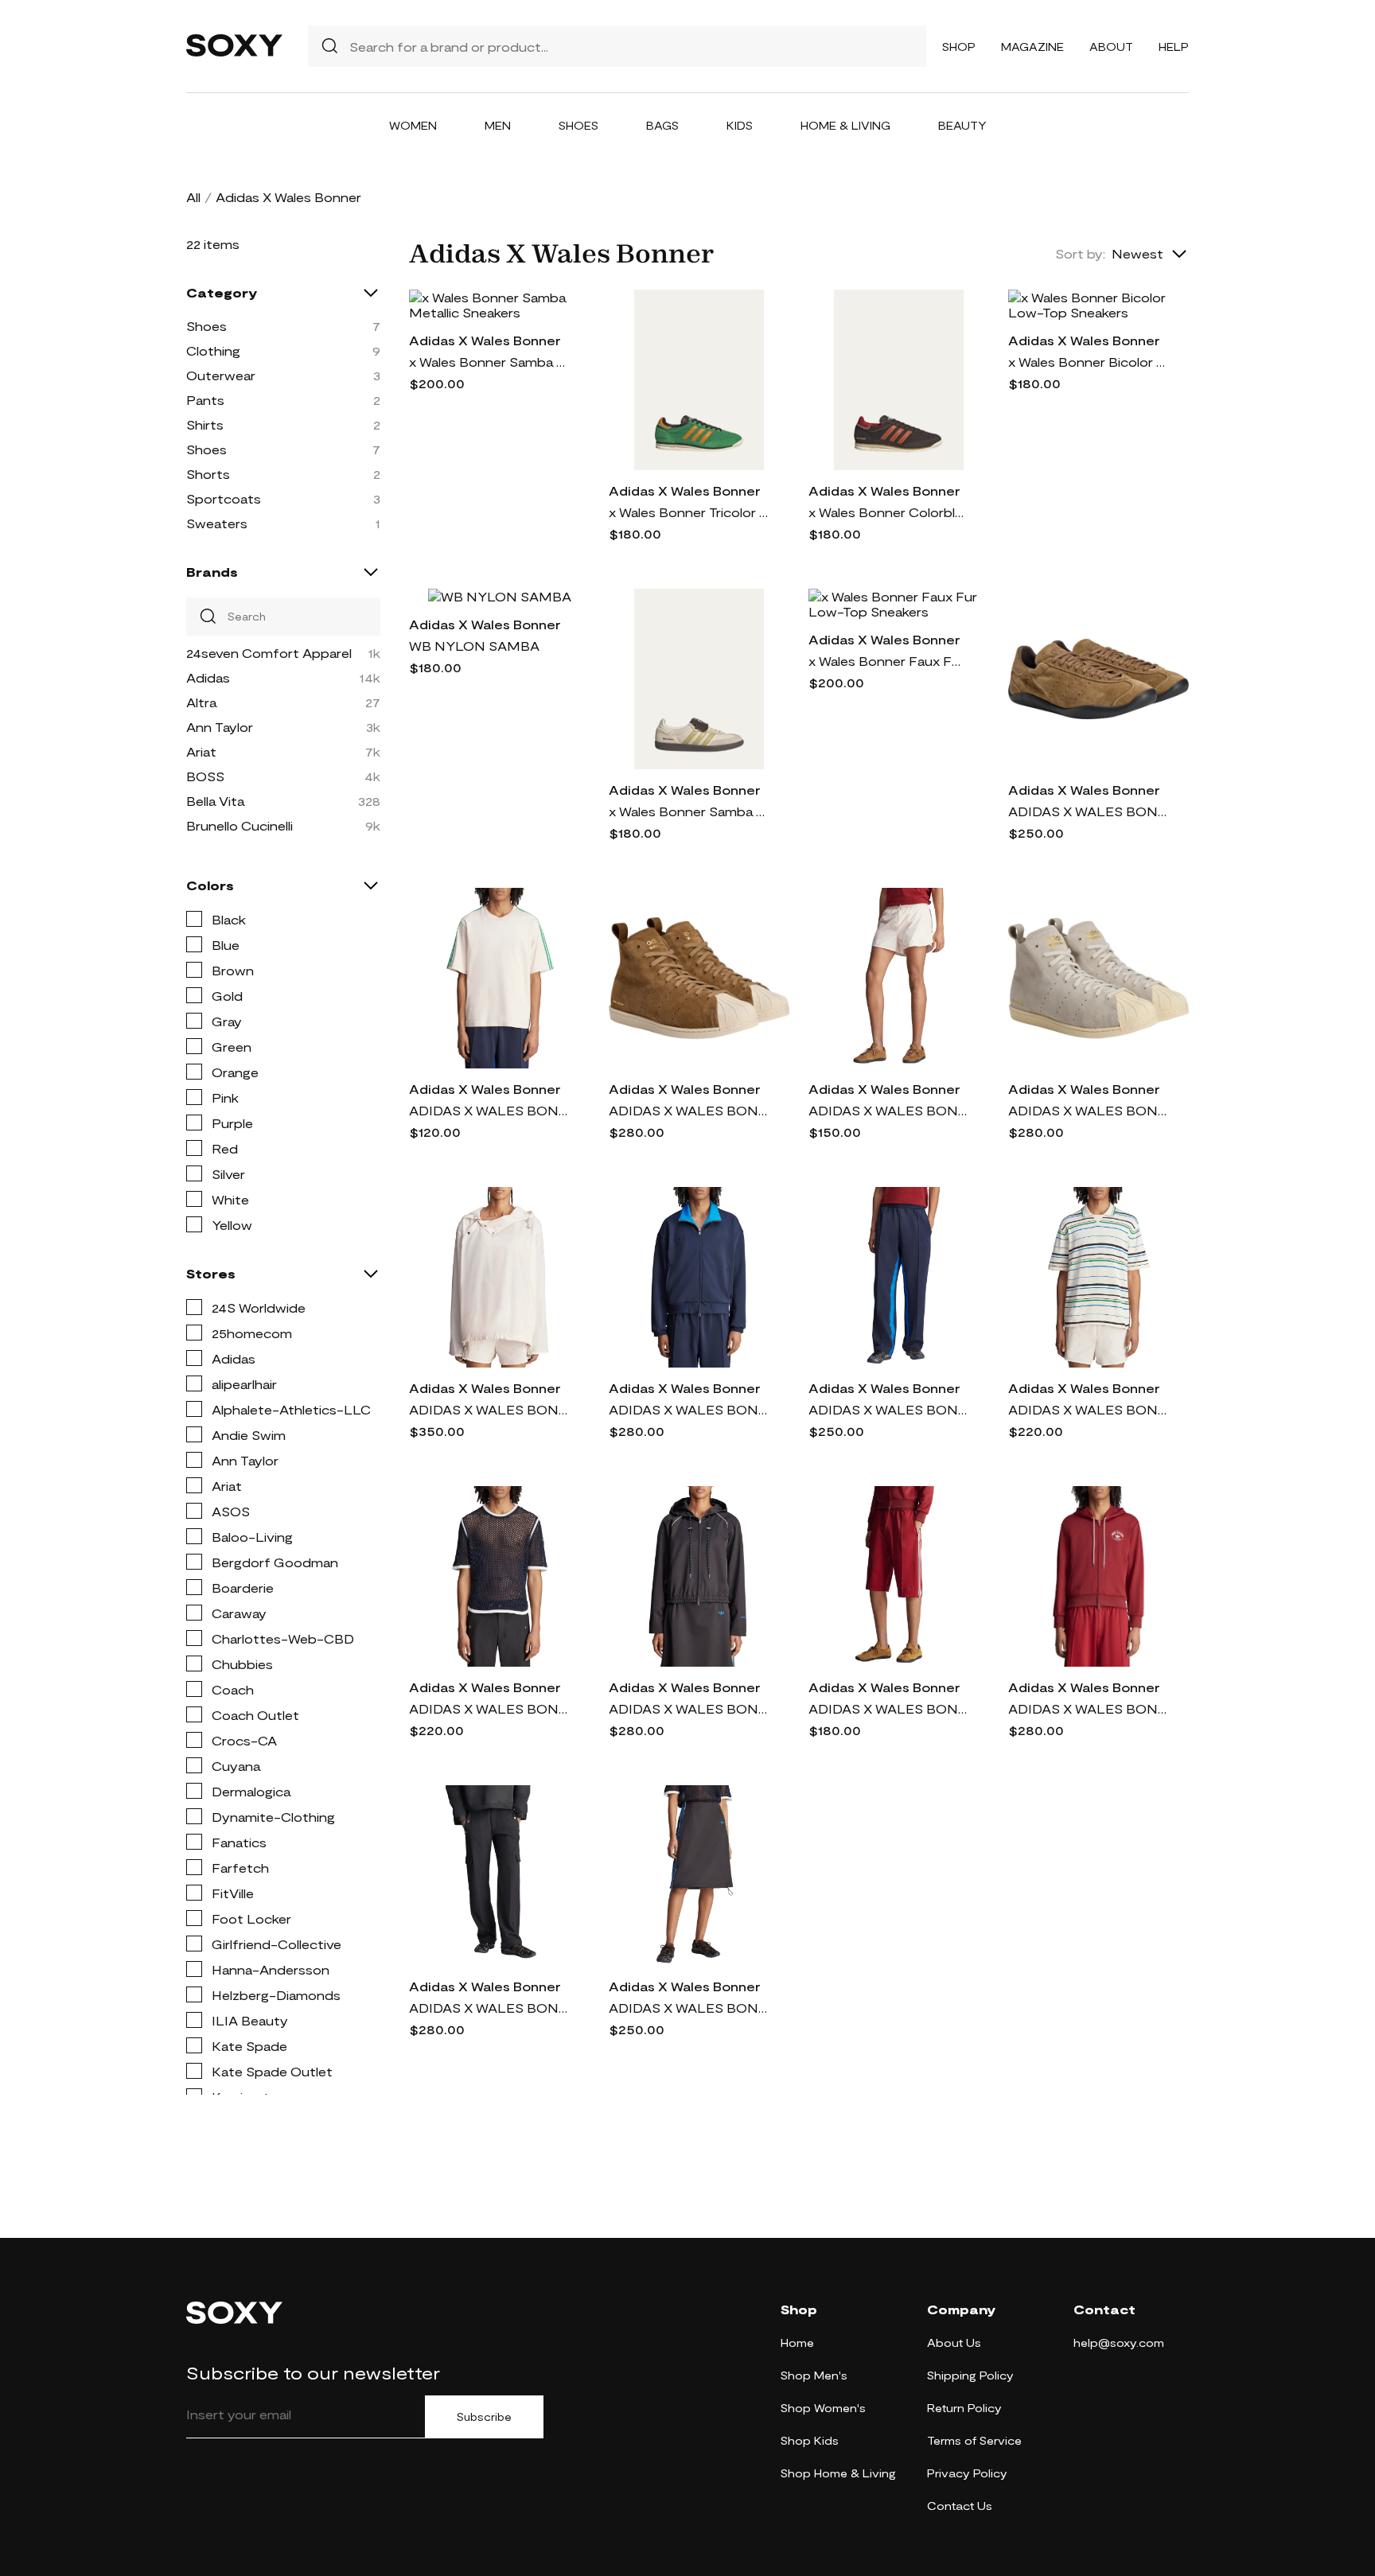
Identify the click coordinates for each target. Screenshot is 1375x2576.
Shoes (578, 125)
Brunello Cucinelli (240, 825)
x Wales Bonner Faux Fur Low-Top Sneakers (888, 661)
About (1111, 47)
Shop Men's (814, 2375)
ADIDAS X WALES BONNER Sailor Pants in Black (489, 2008)
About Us (954, 2343)
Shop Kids (810, 2440)
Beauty (962, 125)
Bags (662, 125)
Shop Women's (823, 2408)
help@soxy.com (1119, 2343)
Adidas (208, 677)
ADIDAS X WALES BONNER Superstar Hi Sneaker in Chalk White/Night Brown (688, 1110)
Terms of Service (974, 2440)
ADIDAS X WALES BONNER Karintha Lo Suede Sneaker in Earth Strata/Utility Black (1088, 811)
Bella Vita (215, 801)
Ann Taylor (220, 727)
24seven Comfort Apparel (269, 653)
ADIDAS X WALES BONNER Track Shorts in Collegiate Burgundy (888, 1708)
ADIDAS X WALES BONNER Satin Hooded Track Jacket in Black (688, 1708)
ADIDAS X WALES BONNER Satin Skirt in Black (688, 2008)
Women (413, 125)
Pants (205, 400)
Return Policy (964, 2408)
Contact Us (960, 2506)
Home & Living (845, 125)
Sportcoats (224, 498)
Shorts (208, 474)
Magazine (1032, 47)
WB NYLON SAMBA (474, 646)
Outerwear (221, 375)
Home (797, 2343)
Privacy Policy (967, 2473)
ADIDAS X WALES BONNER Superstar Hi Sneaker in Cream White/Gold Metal (1088, 1110)
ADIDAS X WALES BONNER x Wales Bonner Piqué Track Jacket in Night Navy (688, 1409)
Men (498, 125)
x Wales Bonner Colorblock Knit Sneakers (888, 512)
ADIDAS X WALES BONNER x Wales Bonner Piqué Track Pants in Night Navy (888, 1409)
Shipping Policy (970, 2375)
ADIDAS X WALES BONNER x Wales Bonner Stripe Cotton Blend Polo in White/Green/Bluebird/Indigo (1088, 1409)
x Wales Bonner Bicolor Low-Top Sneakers (1088, 362)
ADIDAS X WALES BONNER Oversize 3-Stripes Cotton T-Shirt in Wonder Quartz (489, 1110)
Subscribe (484, 2417)
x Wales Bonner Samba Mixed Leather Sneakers (688, 811)
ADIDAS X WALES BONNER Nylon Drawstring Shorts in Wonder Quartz (888, 1110)
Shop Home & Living (838, 2473)
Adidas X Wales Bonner (485, 340)
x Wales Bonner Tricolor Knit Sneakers (688, 512)
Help (1174, 47)
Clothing (213, 350)
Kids (740, 125)
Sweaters (217, 523)
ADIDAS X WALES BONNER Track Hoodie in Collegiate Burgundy (1088, 1708)
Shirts (205, 424)
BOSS (205, 776)
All (193, 197)
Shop (959, 47)
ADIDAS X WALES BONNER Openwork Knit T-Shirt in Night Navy (489, 1708)
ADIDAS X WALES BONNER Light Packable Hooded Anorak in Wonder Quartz (489, 1409)
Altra (201, 702)
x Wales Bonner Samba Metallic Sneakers (489, 362)
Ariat (201, 751)
